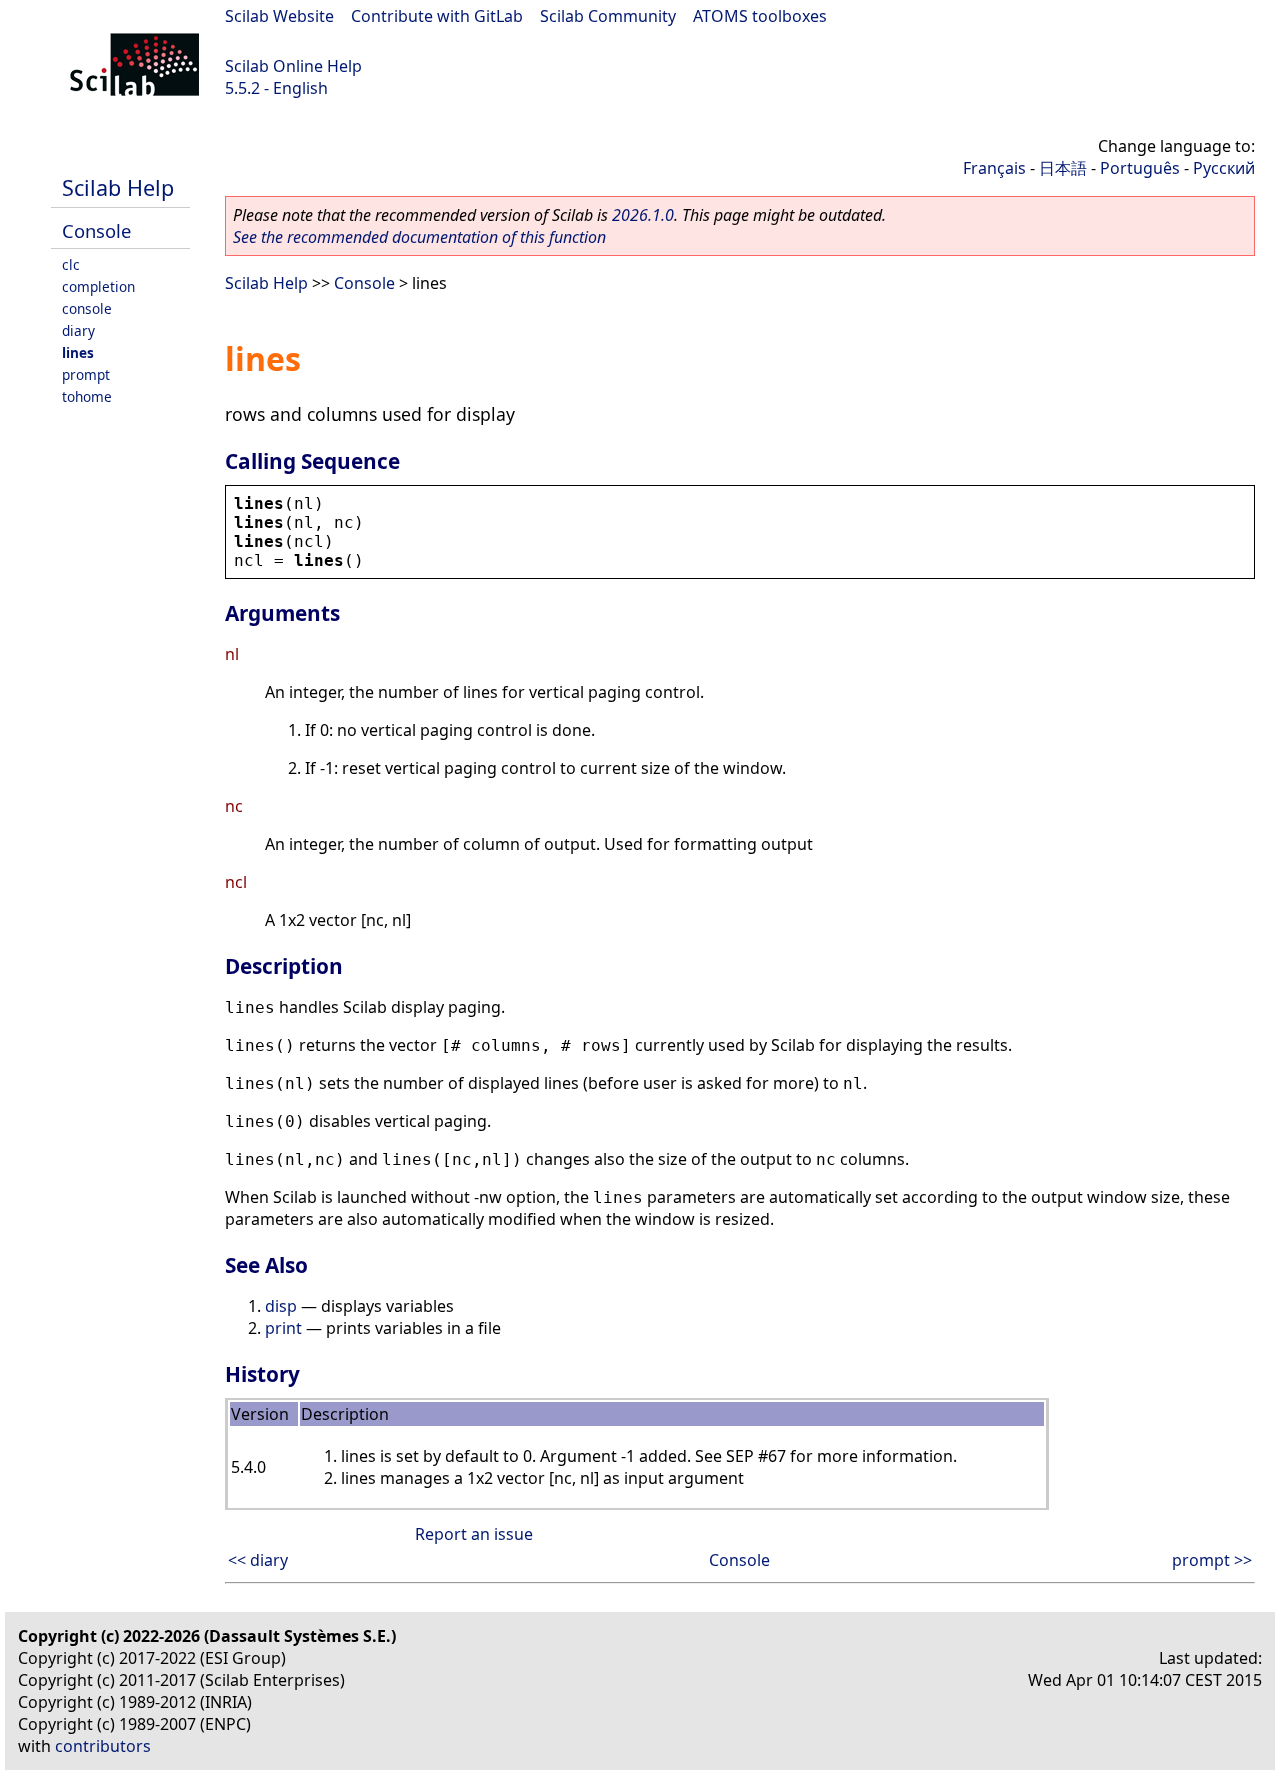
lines (78, 352)
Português (1140, 168)
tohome (87, 396)
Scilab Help (118, 187)
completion (98, 286)
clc (71, 264)
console (87, 308)
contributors (103, 1746)
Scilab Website (279, 16)
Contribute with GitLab (437, 16)
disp (281, 1306)
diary (78, 330)
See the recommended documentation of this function (419, 237)
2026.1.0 (643, 215)
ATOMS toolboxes (760, 16)
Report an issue (474, 1534)
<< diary (258, 1560)
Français (994, 168)
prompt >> (1212, 1560)
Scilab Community (608, 16)
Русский (1224, 168)
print (283, 1328)
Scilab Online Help (293, 66)
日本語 (1063, 168)
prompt (86, 374)
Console (96, 230)
